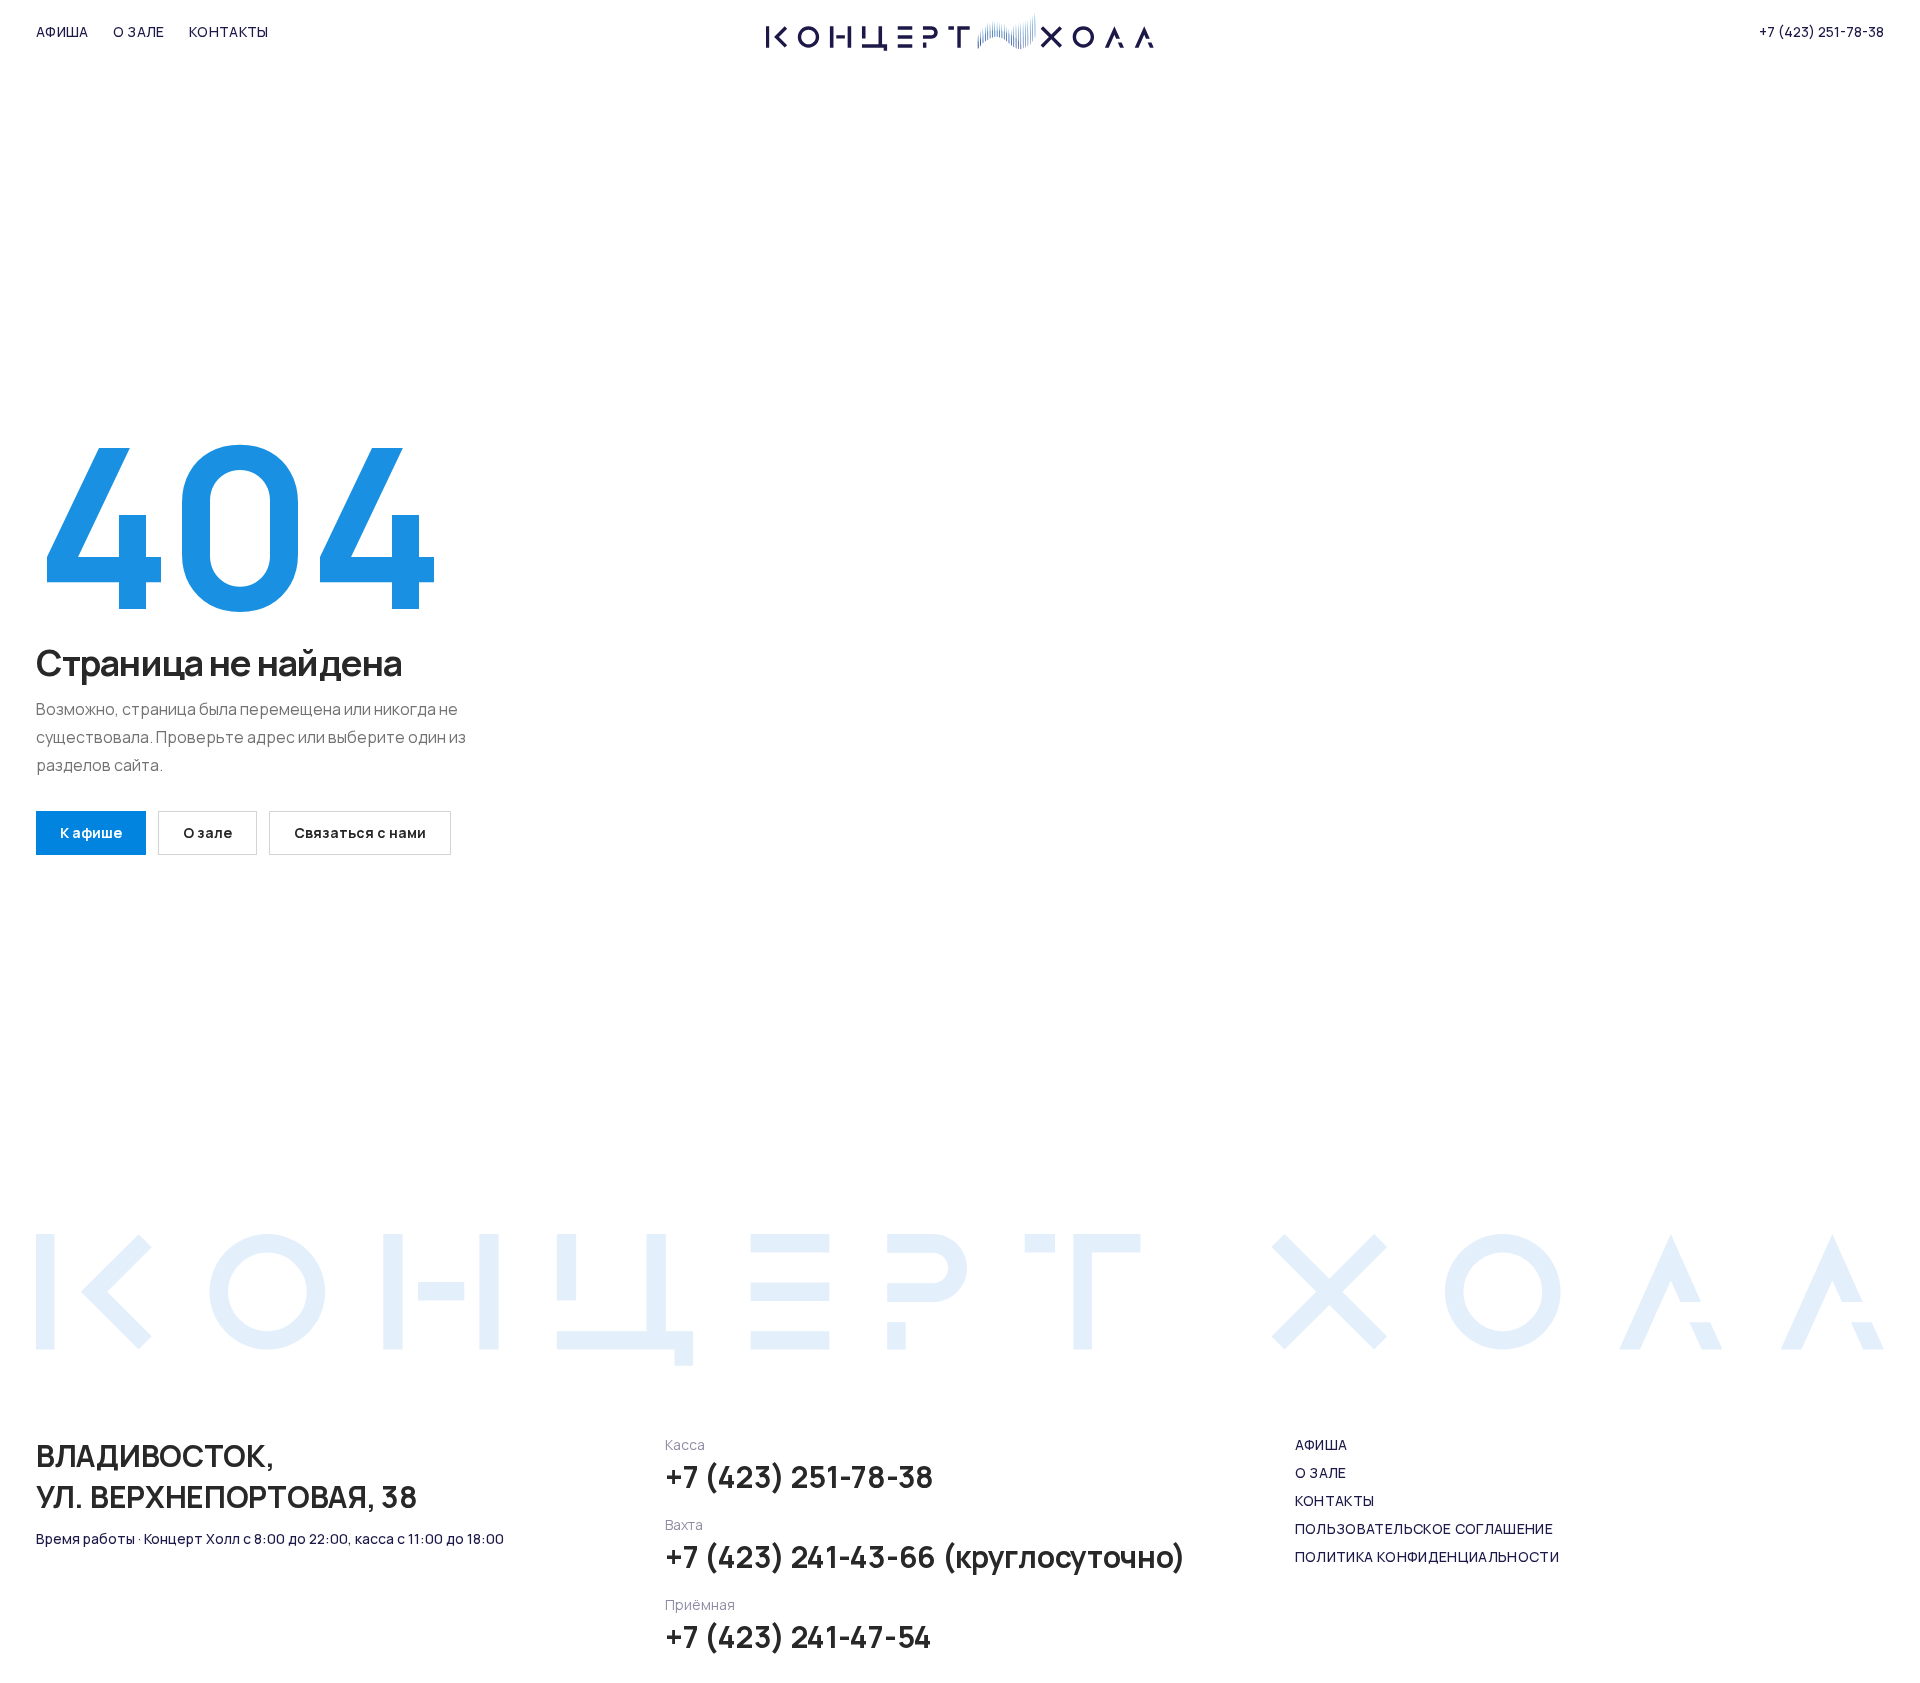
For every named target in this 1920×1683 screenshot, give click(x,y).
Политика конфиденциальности (1427, 1556)
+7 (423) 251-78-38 (1821, 31)
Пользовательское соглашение (1424, 1528)
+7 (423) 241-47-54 (798, 1637)
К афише (91, 832)
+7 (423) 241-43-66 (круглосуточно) (925, 1557)
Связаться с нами (360, 832)
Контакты (229, 31)
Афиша (62, 31)
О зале (139, 31)
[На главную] (960, 32)
